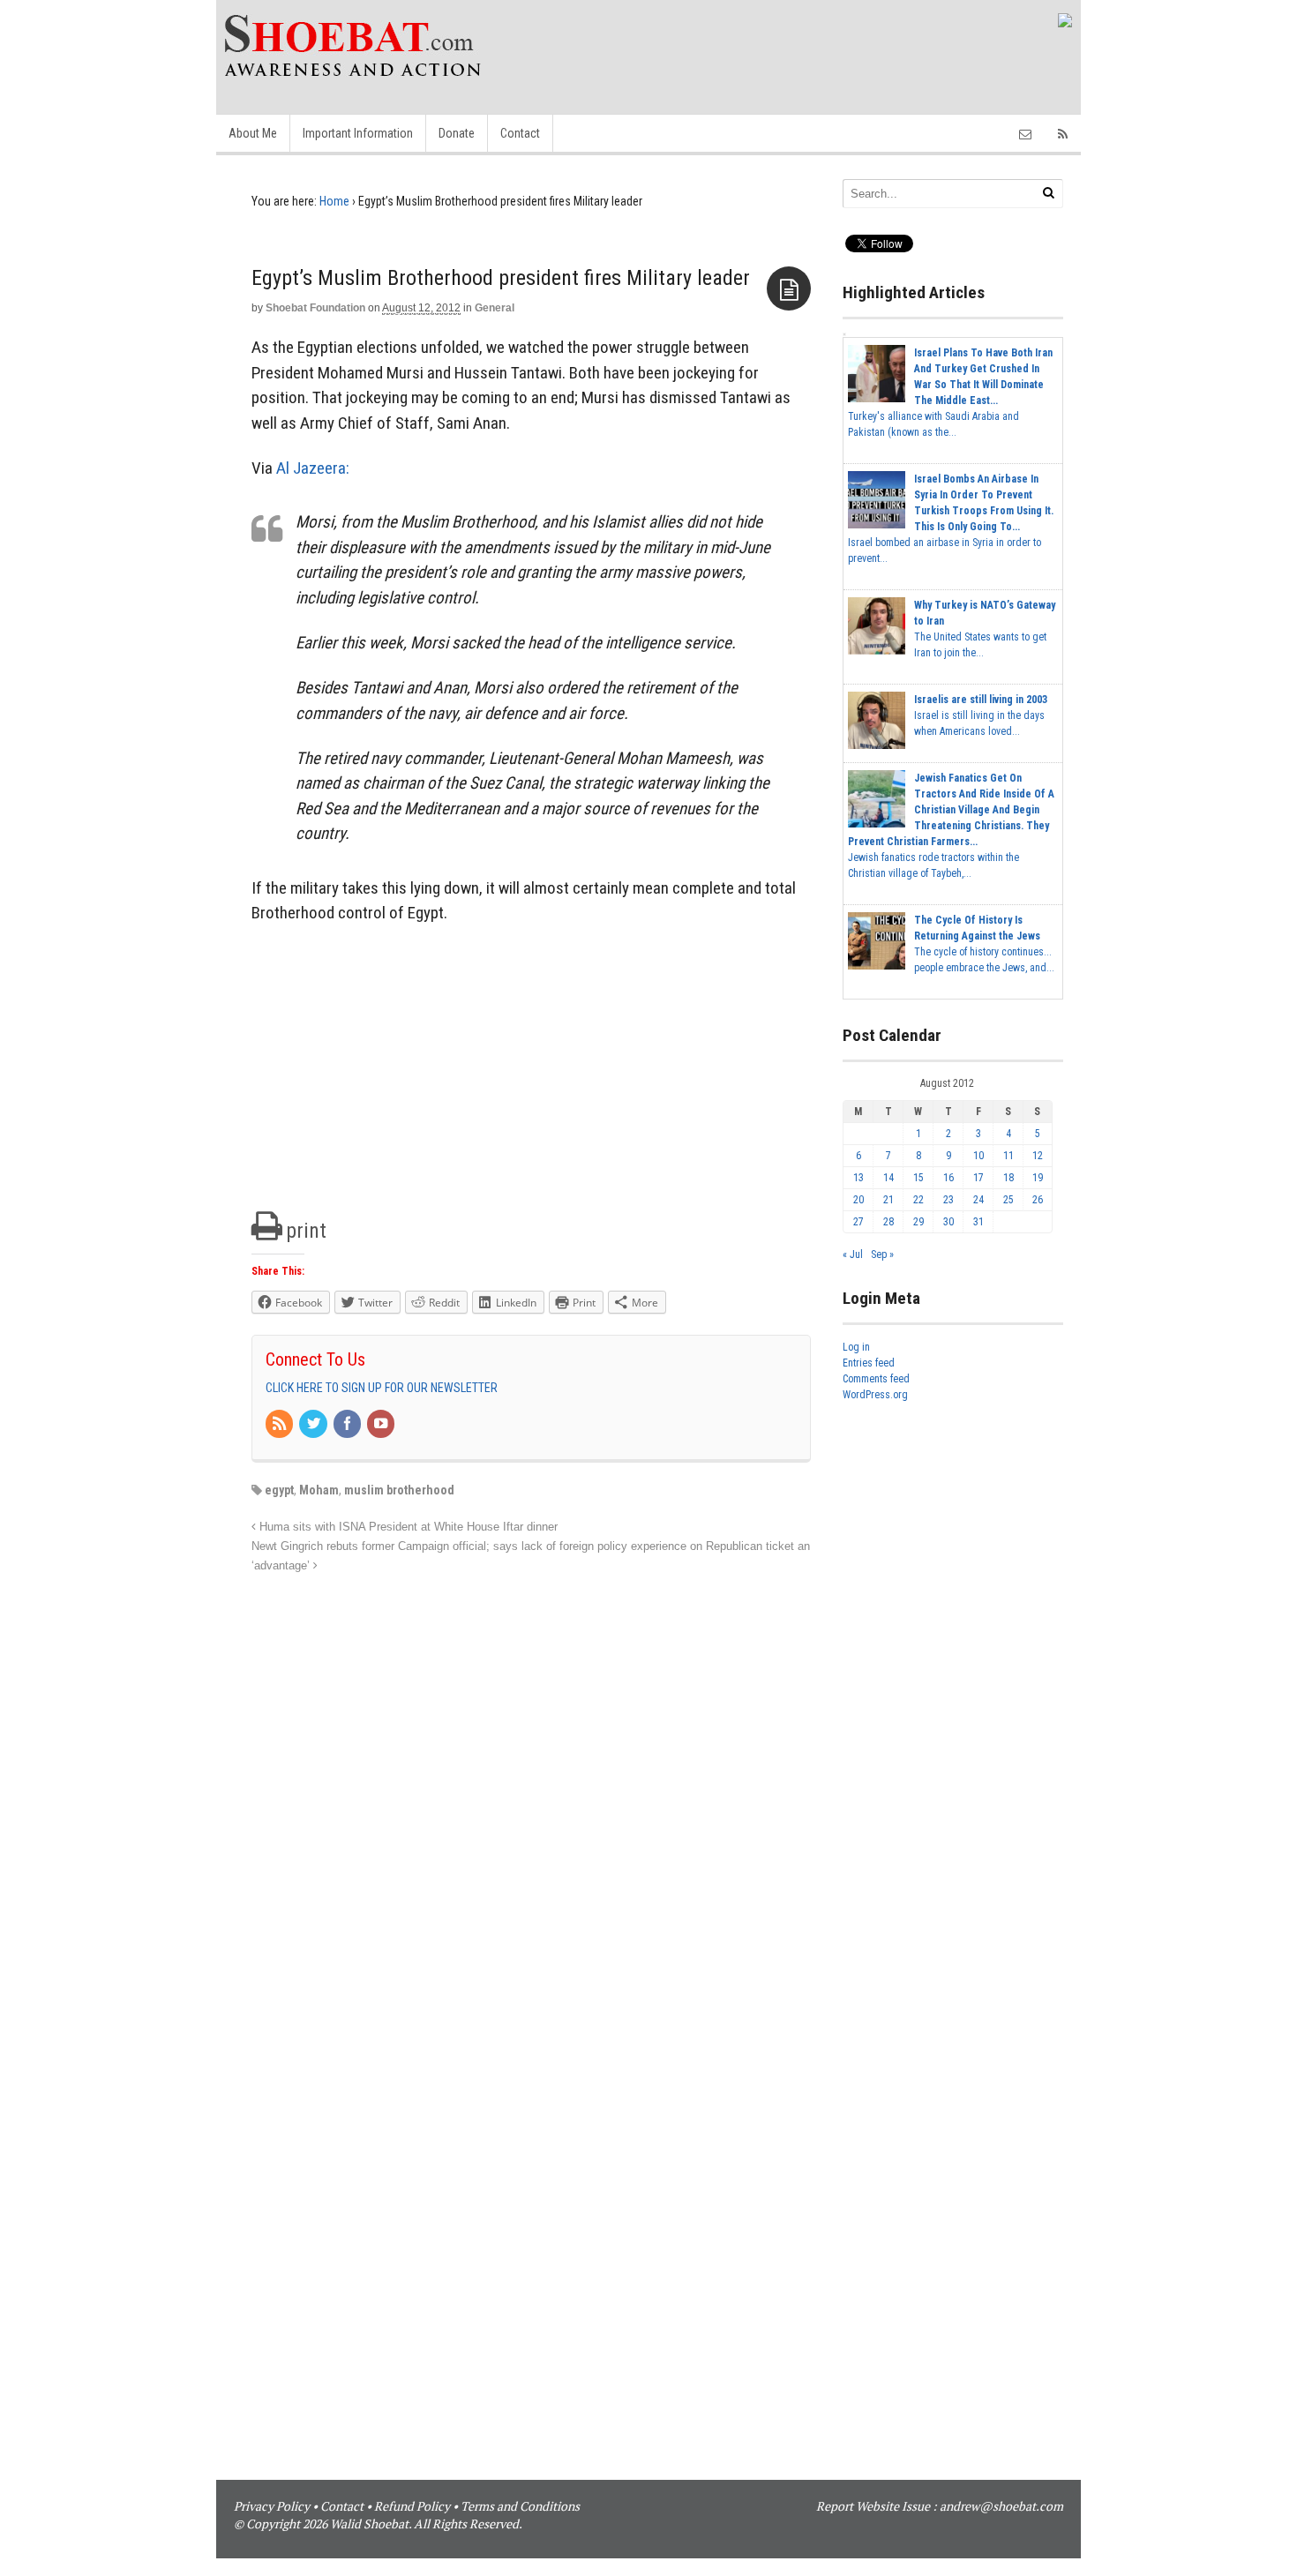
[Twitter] (314, 1425)
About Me (253, 133)
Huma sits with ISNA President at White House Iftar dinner (407, 1527)
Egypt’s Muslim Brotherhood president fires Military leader (501, 278)
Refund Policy (412, 2506)
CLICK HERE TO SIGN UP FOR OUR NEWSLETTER (382, 1388)
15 (918, 1178)
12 (1038, 1156)
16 (948, 1178)
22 (918, 1200)
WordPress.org (875, 1395)
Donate (457, 133)
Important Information (358, 133)
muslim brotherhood (399, 1490)
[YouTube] (382, 1425)
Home (334, 201)
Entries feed (869, 1363)
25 (1008, 1200)
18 (1008, 1178)
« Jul (853, 1254)
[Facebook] (349, 1425)
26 (1038, 1200)
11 (1008, 1156)
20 (858, 1200)
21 (888, 1200)
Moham (319, 1490)
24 (978, 1200)
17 (978, 1178)
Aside (789, 288)
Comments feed (876, 1379)
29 (918, 1222)
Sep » (882, 1254)
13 (858, 1178)
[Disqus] (531, 1797)
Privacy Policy (272, 2506)
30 (948, 1222)
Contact (520, 133)
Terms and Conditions (520, 2506)
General (495, 308)
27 (858, 1222)
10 (978, 1156)
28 (888, 1222)
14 (888, 1178)
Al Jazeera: (313, 468)
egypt (279, 1490)
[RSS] (281, 1425)
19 (1038, 1178)
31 (978, 1222)
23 (948, 1200)
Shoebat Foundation (315, 308)
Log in (856, 1347)
